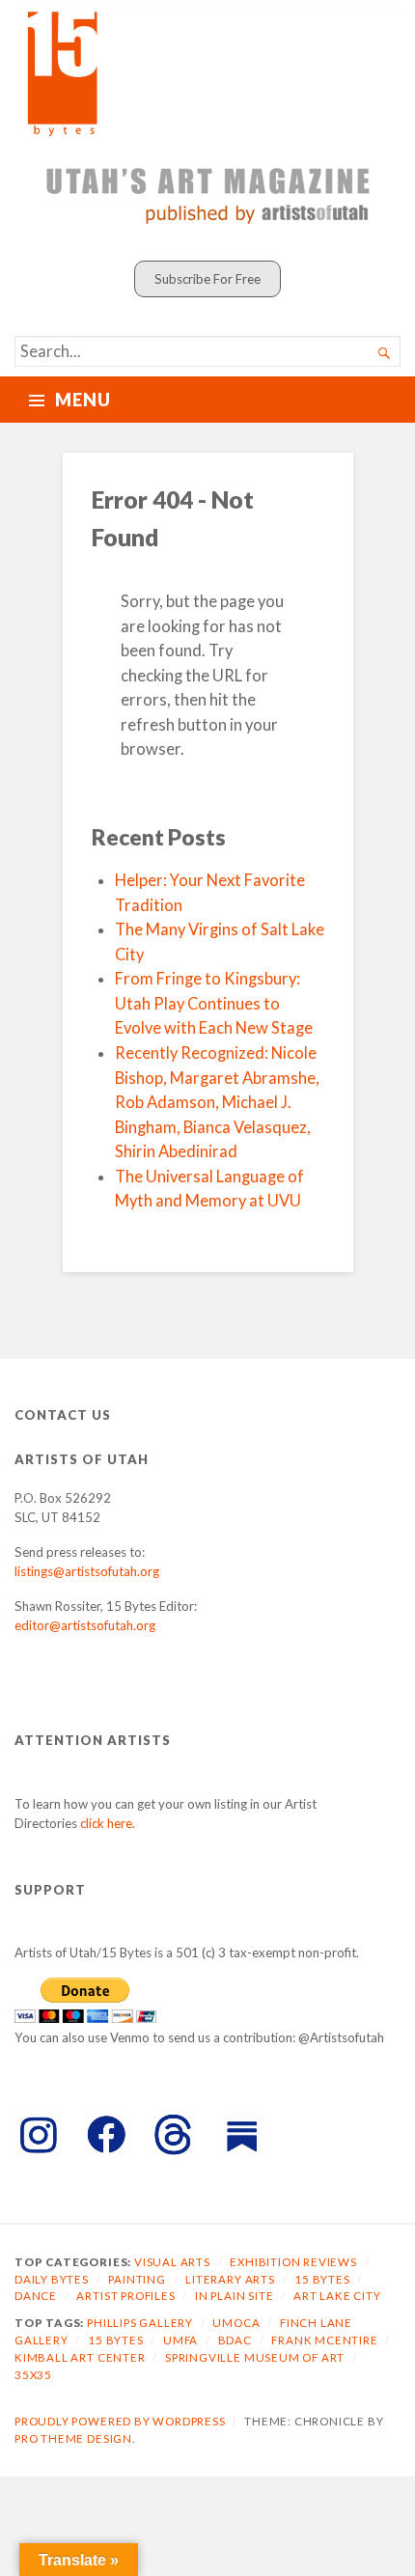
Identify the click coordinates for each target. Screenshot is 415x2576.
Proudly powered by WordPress (120, 2421)
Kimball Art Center (80, 2357)
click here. (108, 1823)
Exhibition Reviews (293, 2262)
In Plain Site (235, 2296)
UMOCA (236, 2323)
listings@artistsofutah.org (87, 1571)
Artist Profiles (125, 2296)
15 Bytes (322, 2279)
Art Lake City (337, 2296)
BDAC (235, 2340)
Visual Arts (172, 2262)
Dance (36, 2296)
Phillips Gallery (140, 2323)
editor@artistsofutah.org (85, 1625)
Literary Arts (230, 2279)
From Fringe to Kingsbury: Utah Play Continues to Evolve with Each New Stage (214, 1003)
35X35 (33, 2375)
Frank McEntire (324, 2340)
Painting (137, 2279)
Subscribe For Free (207, 279)
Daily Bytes (52, 2279)
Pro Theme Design (73, 2438)
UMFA (180, 2340)
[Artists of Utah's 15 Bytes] (207, 71)
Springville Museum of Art (255, 2357)
